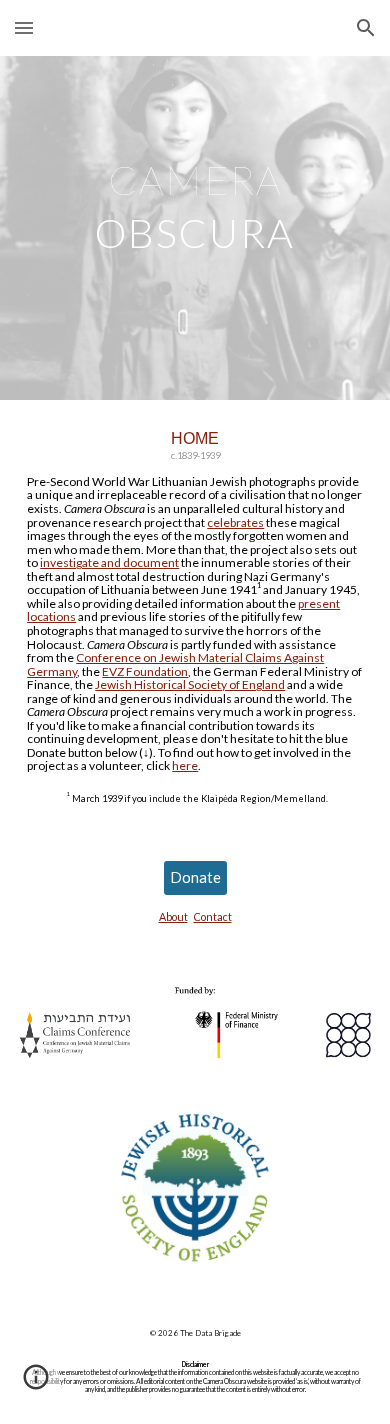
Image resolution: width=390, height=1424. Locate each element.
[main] (195, 228)
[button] (24, 27)
